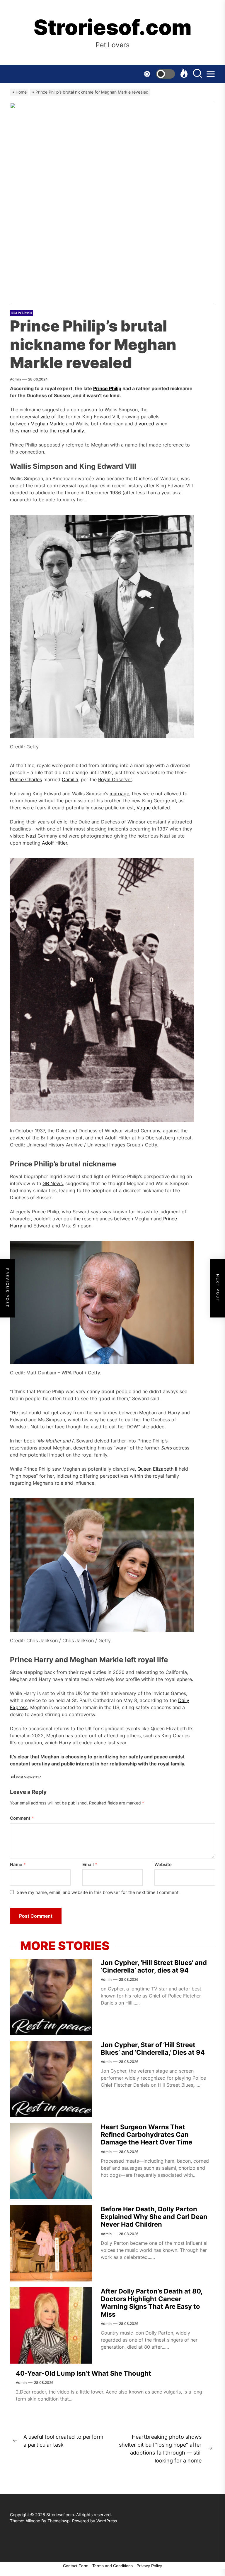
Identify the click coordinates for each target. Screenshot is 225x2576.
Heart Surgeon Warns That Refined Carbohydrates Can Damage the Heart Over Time (146, 2135)
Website (163, 1864)
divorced (144, 424)
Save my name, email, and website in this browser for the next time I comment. (98, 1892)
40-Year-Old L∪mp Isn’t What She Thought (83, 2373)
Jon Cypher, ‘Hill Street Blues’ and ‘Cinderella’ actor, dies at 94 (154, 1966)
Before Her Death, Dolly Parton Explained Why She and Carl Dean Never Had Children (154, 2217)
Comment (22, 1818)
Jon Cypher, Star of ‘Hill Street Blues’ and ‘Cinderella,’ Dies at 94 (153, 2049)
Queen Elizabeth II (157, 1469)
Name (18, 1864)
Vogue (144, 808)
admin (15, 379)
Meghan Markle (47, 424)
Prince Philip (107, 388)
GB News (53, 1183)
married (30, 431)
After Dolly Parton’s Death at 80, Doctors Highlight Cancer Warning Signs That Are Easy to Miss (152, 2303)
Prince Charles (26, 779)
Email (90, 1864)
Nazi (31, 836)
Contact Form (76, 2566)
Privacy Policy (149, 2566)
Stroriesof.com (113, 27)
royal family (71, 431)
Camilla (70, 779)
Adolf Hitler (54, 843)
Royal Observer (115, 779)
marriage (119, 794)
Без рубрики (22, 313)
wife (45, 417)
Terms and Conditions (112, 2566)
